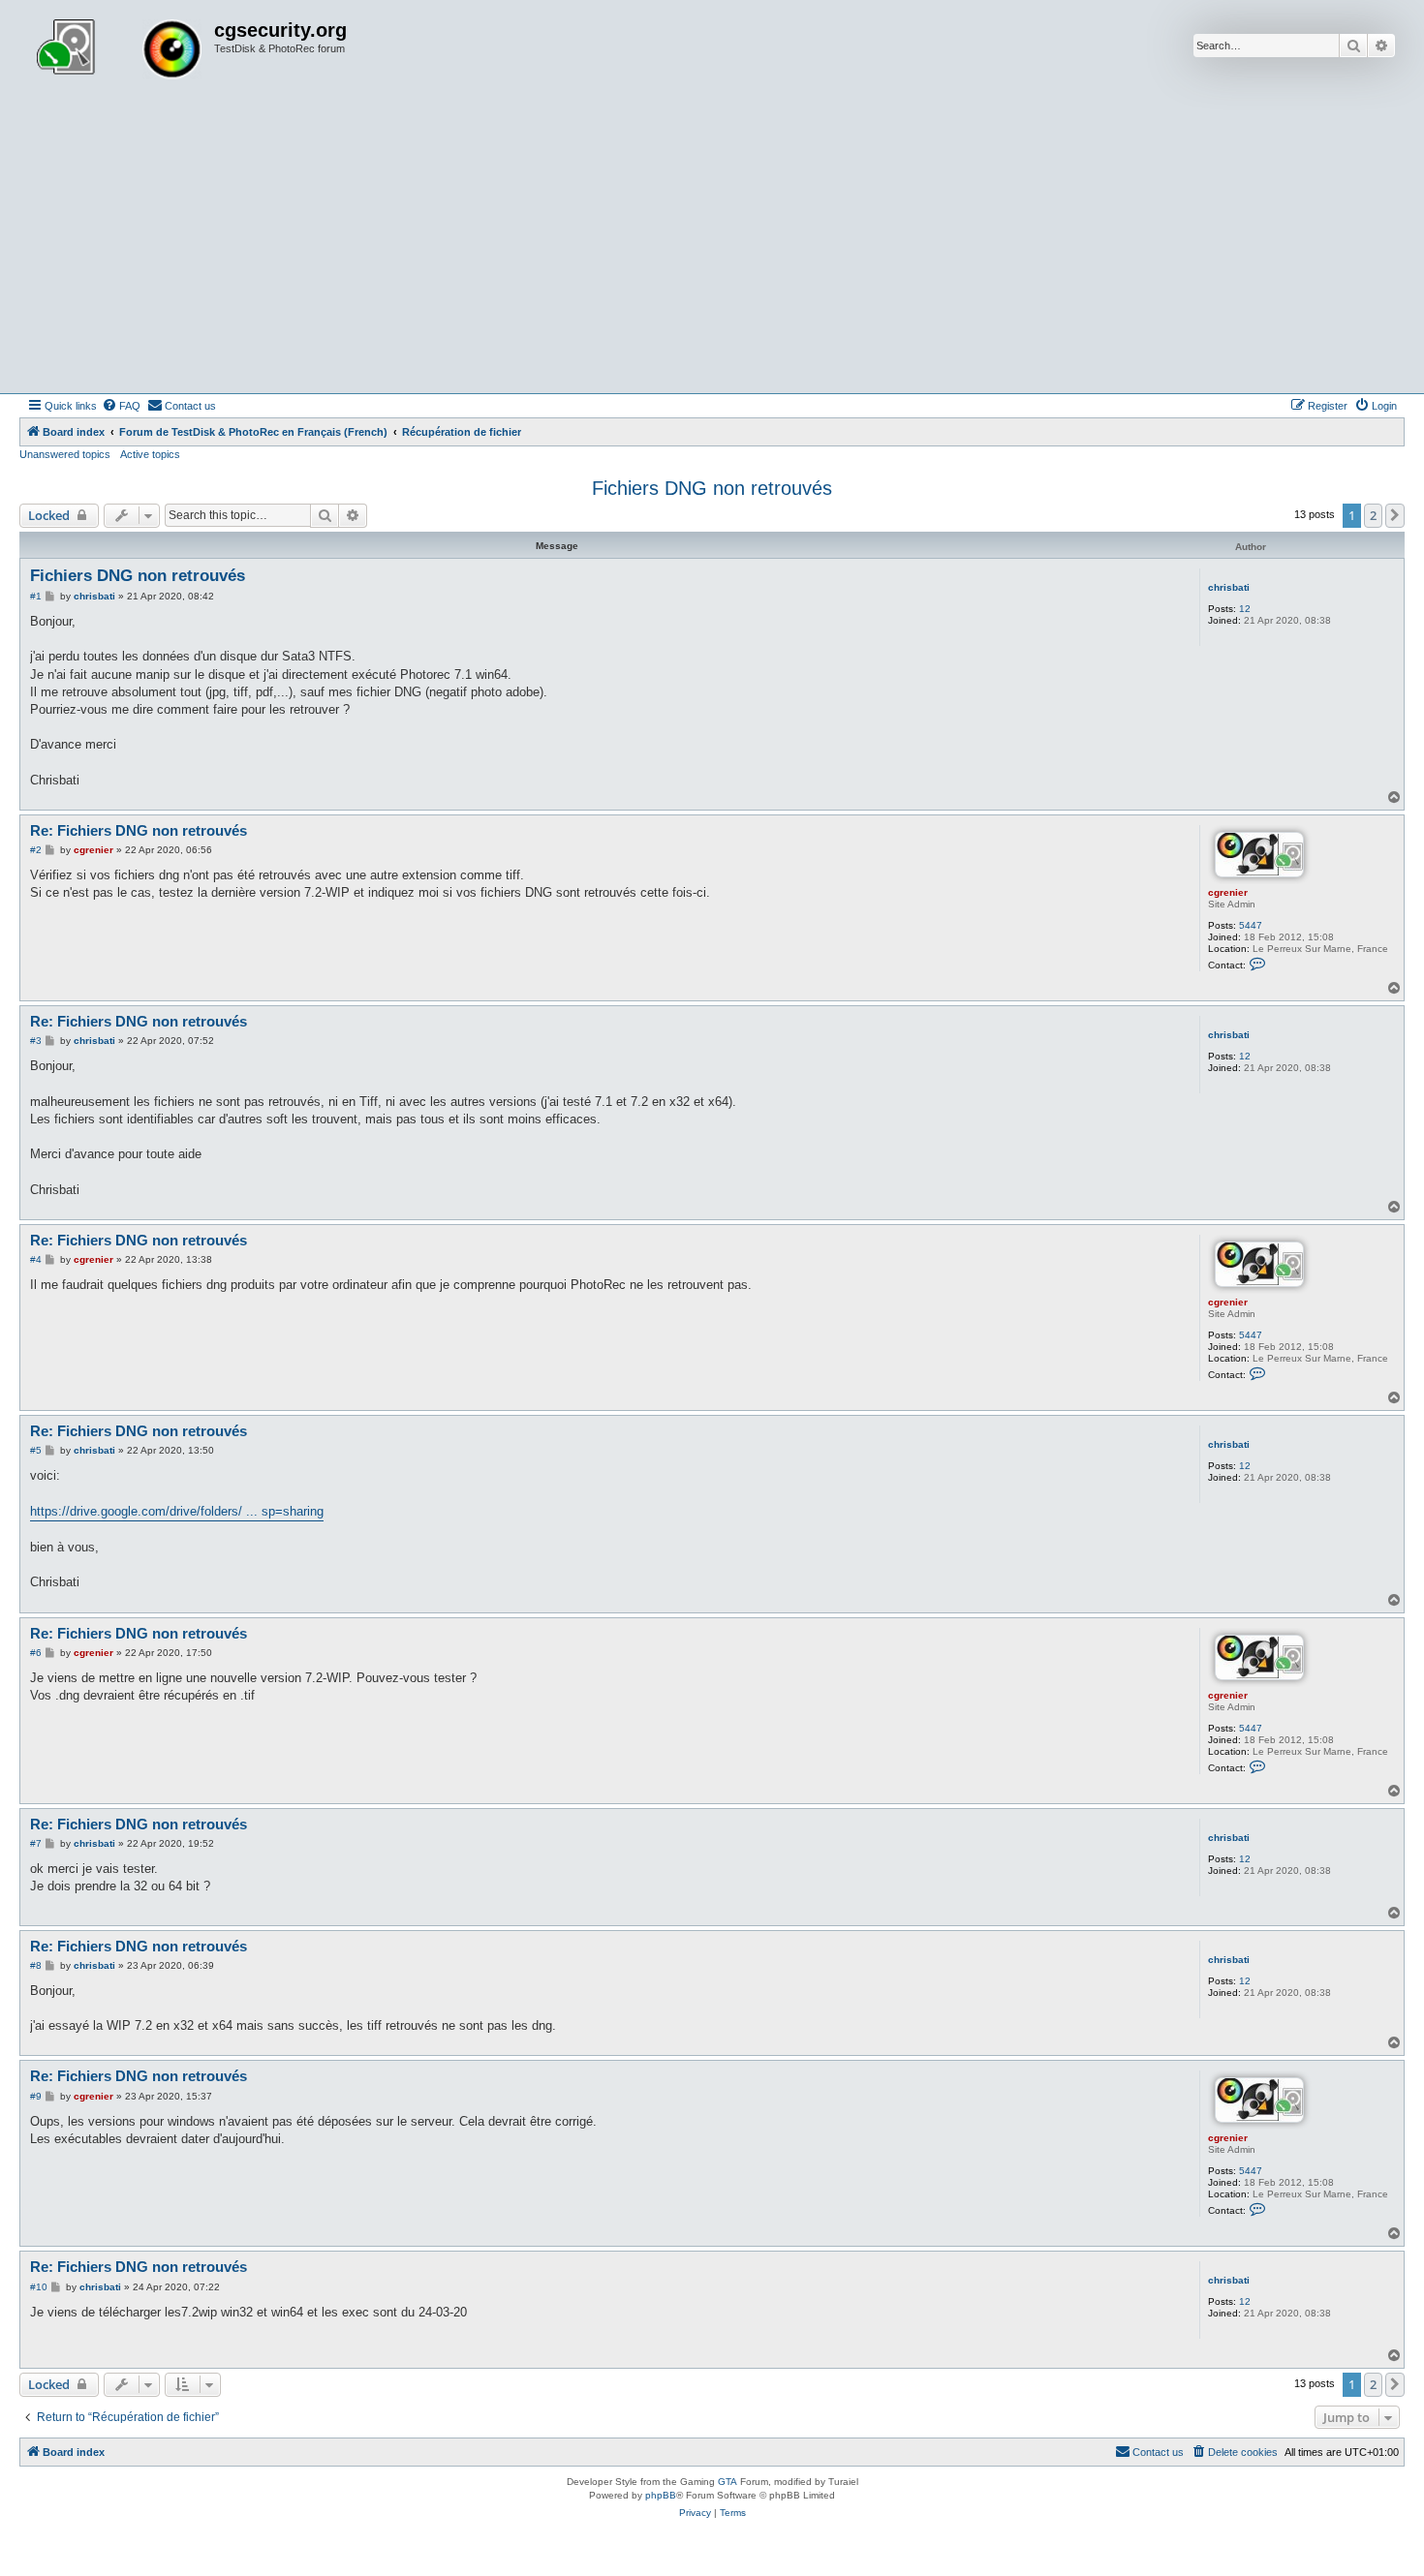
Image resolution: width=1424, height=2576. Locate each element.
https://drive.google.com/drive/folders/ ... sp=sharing (177, 1511)
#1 (36, 596)
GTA (727, 2482)
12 (1245, 609)
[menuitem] (121, 406)
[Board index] (119, 51)
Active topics (150, 454)
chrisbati (1229, 587)
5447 (1251, 925)
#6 (36, 1653)
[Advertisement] (712, 248)
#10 (39, 2287)
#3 (36, 1041)
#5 (36, 1450)
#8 (36, 1965)
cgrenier (1228, 892)
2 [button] (1373, 515)
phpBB (661, 2495)
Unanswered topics (65, 454)
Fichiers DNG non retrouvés (712, 488)
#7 (36, 1843)
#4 (36, 1259)
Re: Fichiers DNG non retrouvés (139, 830)
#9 (36, 2096)
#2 (36, 850)
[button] (1395, 515)
